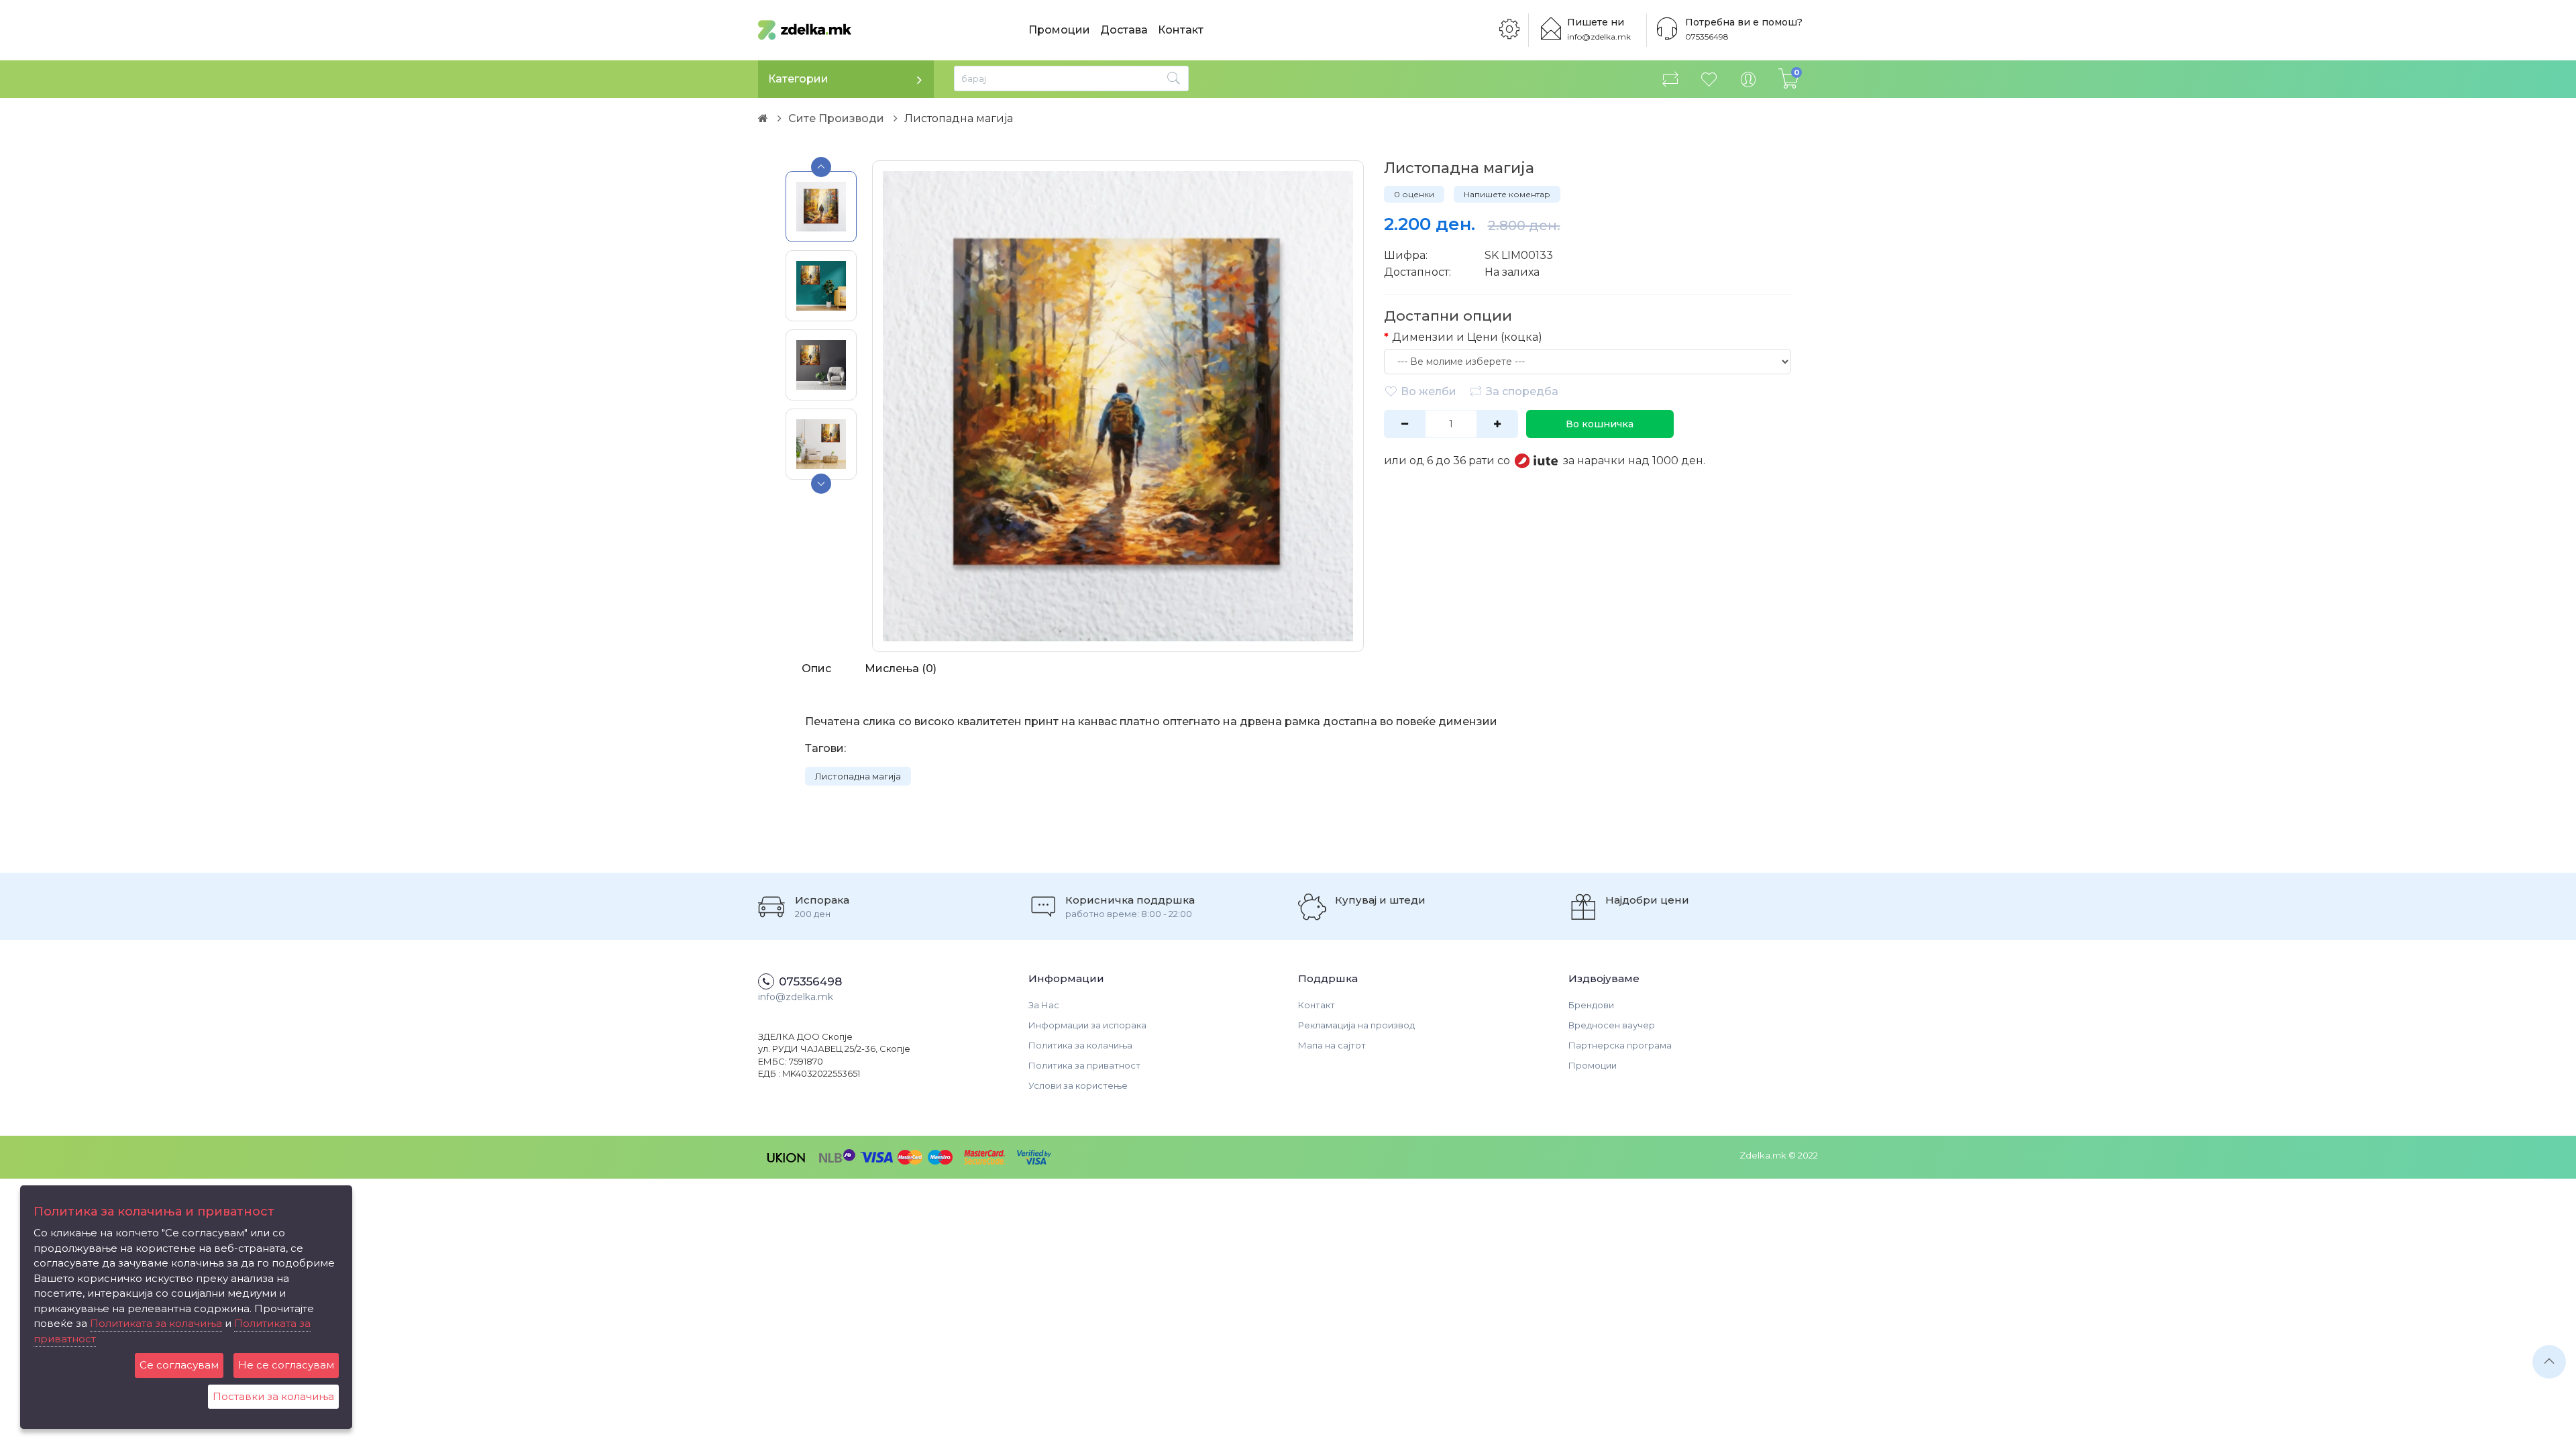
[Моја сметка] (1748, 79)
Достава (1124, 30)
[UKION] (787, 1156)
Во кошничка (1600, 424)
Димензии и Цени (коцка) (1467, 337)
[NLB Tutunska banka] (838, 1156)
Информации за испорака (1087, 1025)
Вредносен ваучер (1612, 1025)
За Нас (1044, 1005)
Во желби (1429, 391)
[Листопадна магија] (1118, 406)
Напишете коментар (1507, 194)
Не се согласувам (286, 1365)
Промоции (1059, 30)
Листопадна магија (858, 776)
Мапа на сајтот (1332, 1045)
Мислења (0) (901, 668)
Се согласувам (179, 1365)
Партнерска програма (1620, 1045)
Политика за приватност (1084, 1065)
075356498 (1707, 37)
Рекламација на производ (1356, 1025)
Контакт (1181, 30)
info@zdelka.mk (1599, 37)
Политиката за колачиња (156, 1323)
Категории (798, 79)
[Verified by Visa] (1034, 1156)
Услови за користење (1078, 1085)
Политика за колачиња (1080, 1045)
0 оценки (1414, 194)
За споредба (1522, 391)
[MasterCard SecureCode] (985, 1156)
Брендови (1591, 1005)
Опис (816, 668)
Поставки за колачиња (273, 1396)
